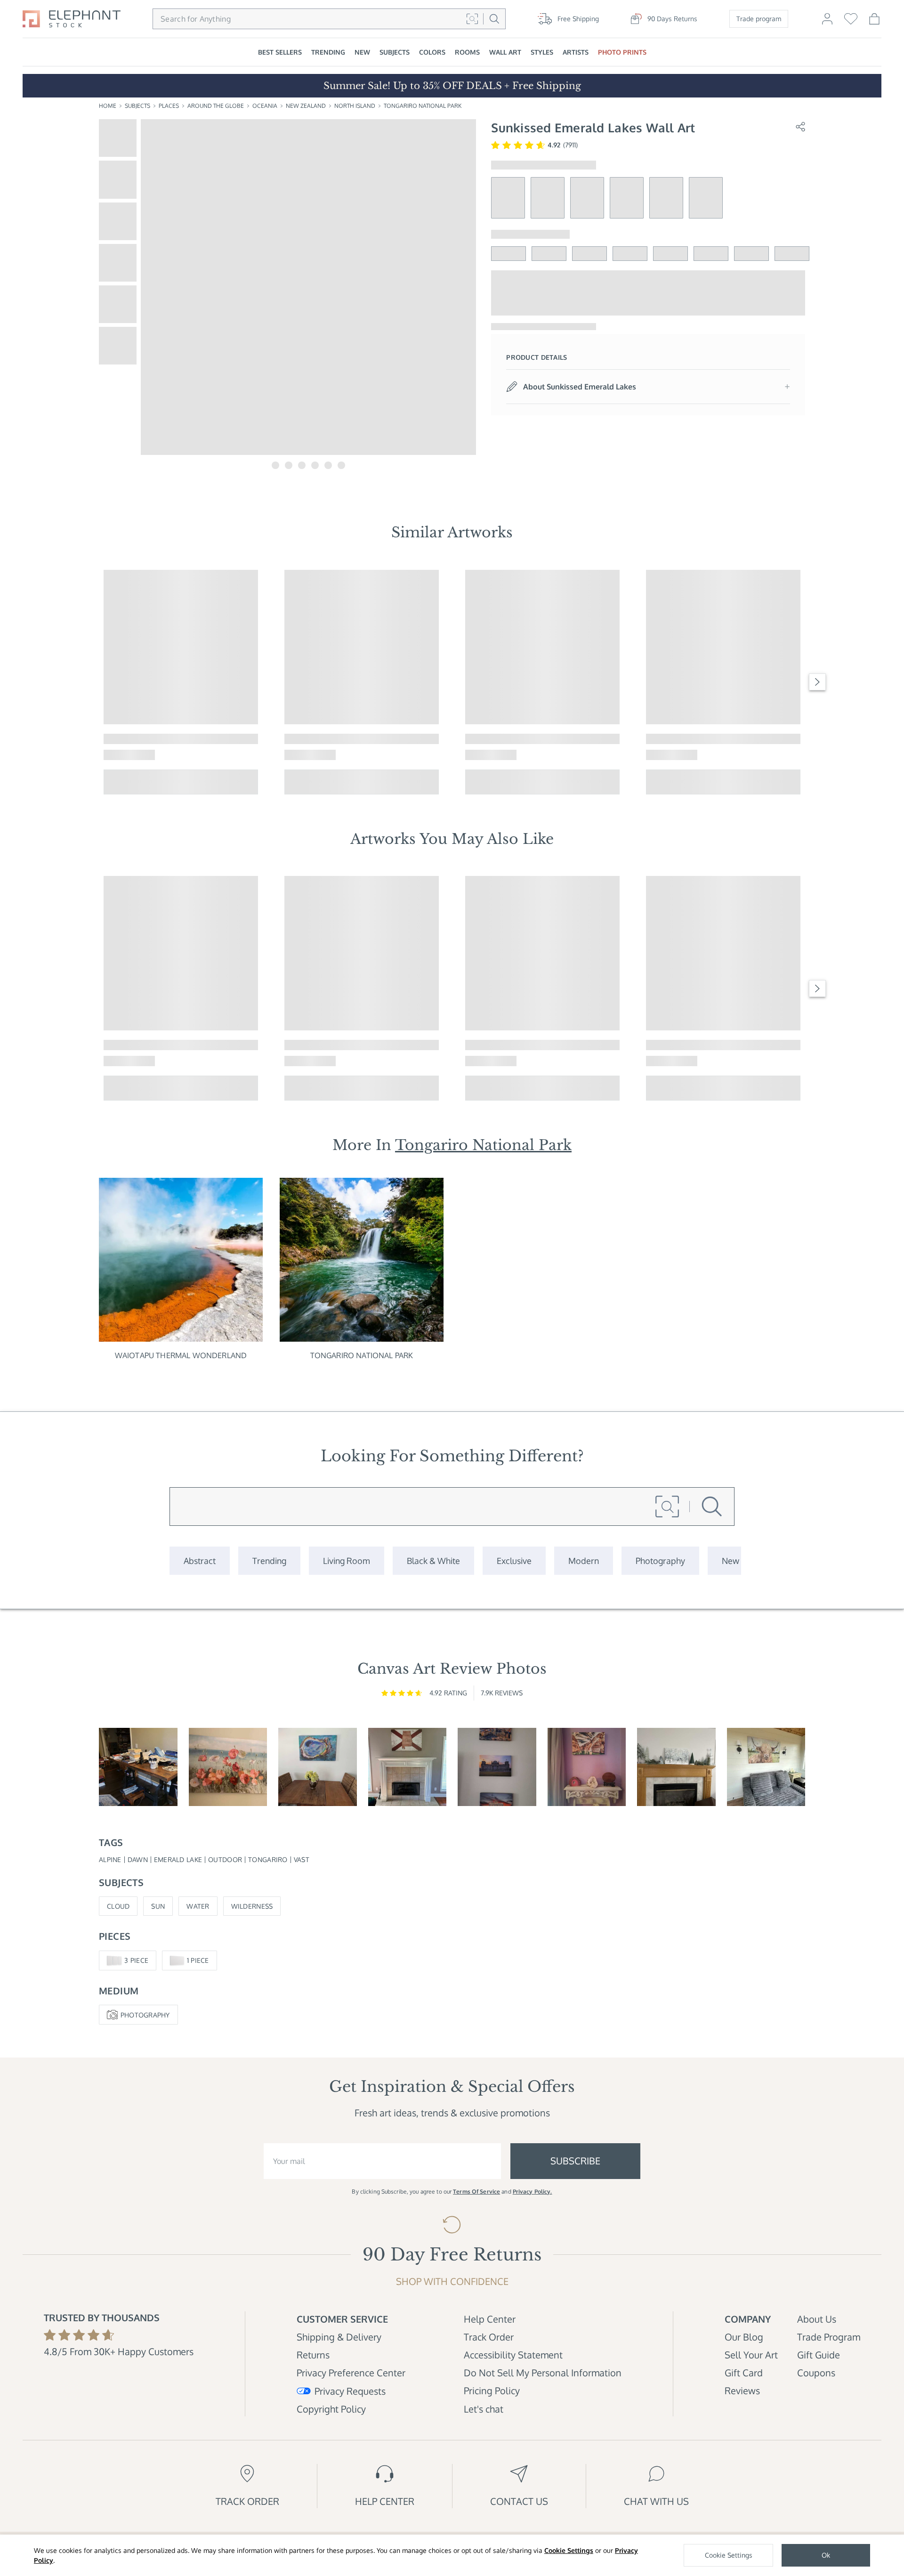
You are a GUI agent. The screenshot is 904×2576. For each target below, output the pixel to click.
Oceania (265, 106)
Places (169, 106)
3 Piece (136, 1960)
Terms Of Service (476, 2191)
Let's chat (484, 2409)
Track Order (489, 2337)
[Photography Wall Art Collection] (660, 1561)
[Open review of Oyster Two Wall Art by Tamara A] (318, 1767)
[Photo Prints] (730, 1561)
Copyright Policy (331, 2409)
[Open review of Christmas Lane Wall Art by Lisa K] (676, 1767)
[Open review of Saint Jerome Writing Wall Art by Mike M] (138, 1767)
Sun (158, 1906)
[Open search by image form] (472, 19)
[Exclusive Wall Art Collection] (514, 1561)
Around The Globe (216, 106)
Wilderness (252, 1906)
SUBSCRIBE (575, 2161)
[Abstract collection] (200, 1561)
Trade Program (829, 2337)
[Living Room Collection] (347, 1561)
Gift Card (744, 2373)
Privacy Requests (350, 2391)
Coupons (816, 2373)
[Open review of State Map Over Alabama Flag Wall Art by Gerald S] (408, 1767)
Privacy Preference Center (351, 2373)
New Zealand (306, 106)
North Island (355, 106)
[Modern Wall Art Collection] (584, 1561)
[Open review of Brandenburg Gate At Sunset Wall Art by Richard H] (497, 1767)
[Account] (827, 23)
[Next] (817, 682)
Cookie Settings (569, 2550)
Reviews (742, 2390)
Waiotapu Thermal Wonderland (181, 1355)
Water (198, 1906)
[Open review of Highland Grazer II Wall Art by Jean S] (766, 1767)
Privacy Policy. (533, 2191)
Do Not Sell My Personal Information (543, 2373)
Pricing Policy (492, 2390)
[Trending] (269, 1561)
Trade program (759, 19)
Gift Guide (819, 2355)
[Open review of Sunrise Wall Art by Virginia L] (228, 1767)
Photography (145, 2015)
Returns (313, 2355)
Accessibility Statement (513, 2355)
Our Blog (744, 2337)
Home (108, 106)
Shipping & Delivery (339, 2337)
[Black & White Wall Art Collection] (433, 1561)
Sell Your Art (751, 2355)
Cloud (118, 1906)
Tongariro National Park (423, 106)
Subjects (137, 106)
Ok (826, 2555)
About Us (817, 2319)
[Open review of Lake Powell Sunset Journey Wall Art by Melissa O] (587, 1767)
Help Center (490, 2319)
